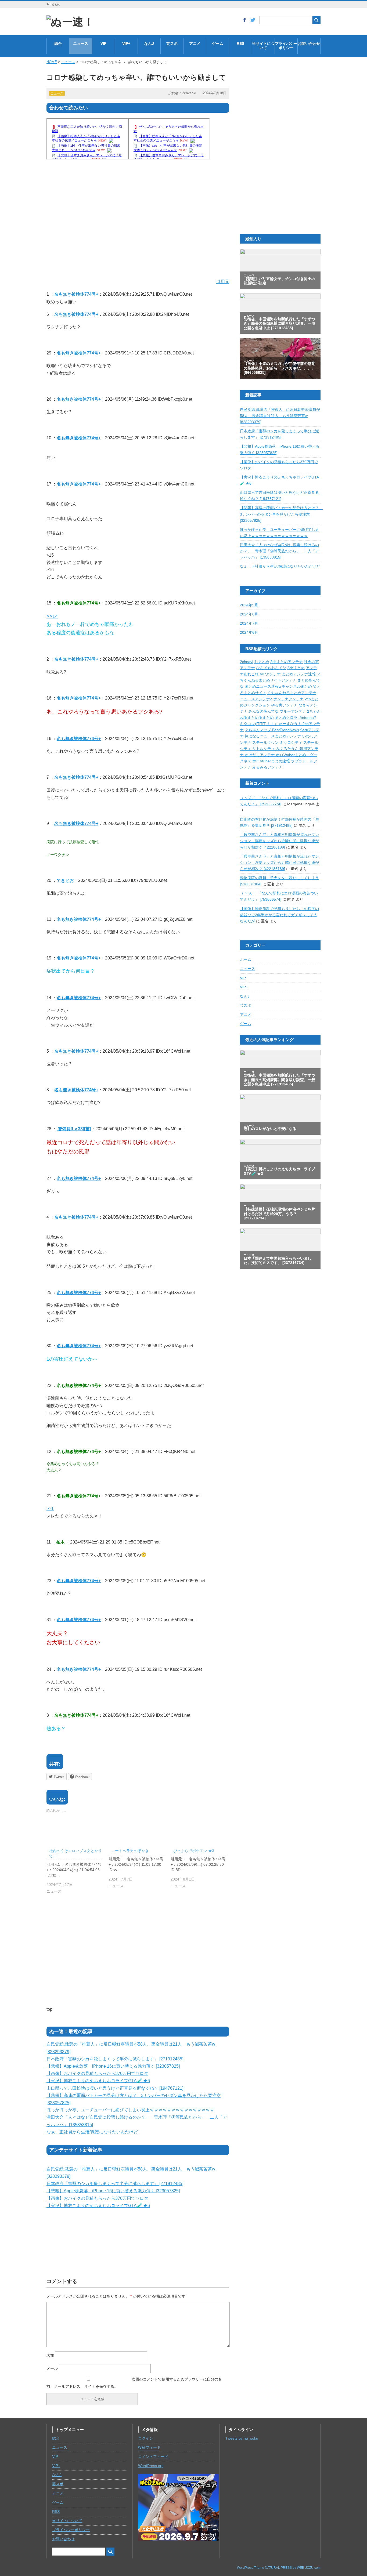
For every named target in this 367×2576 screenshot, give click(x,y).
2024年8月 (249, 614)
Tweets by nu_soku (242, 2438)
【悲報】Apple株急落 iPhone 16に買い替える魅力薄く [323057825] (113, 2066)
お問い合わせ (309, 44)
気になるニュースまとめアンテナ (274, 736)
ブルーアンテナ (293, 711)
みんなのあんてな (264, 711)
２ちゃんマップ (258, 730)
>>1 (50, 1508)
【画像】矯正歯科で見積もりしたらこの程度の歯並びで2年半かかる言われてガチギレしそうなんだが (279, 915)
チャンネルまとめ (297, 686)
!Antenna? (307, 718)
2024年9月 (249, 605)
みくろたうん (288, 749)
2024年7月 (249, 623)
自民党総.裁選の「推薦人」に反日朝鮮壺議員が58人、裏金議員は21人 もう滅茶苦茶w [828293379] (280, 416)
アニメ (195, 44)
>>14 (52, 616)
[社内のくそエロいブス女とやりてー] (78, 1872)
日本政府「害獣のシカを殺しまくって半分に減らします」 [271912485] (115, 2059)
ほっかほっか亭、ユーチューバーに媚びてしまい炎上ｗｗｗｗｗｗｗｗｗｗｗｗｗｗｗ (130, 2110)
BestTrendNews (286, 730)
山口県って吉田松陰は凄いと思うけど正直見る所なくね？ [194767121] (115, 2088)
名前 (50, 2356)
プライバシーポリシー (286, 46)
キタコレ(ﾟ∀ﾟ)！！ (258, 724)
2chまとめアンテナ (287, 662)
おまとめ (262, 662)
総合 (58, 44)
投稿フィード (149, 2448)
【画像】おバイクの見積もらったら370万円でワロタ (97, 2073)
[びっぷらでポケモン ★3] (202, 1870)
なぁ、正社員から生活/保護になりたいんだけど (92, 2132)
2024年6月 (249, 633)
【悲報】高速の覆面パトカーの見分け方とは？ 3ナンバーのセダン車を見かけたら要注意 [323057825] (281, 514)
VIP (103, 44)
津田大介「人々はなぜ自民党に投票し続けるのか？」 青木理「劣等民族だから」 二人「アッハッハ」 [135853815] (279, 551)
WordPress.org (151, 2466)
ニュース (81, 44)
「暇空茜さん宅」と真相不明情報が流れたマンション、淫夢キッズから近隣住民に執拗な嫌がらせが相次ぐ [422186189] (279, 841)
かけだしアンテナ (260, 755)
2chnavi (247, 662)
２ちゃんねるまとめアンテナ (292, 693)
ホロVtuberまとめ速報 (272, 761)
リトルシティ (264, 749)
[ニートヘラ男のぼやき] (140, 1870)
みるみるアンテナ (267, 767)
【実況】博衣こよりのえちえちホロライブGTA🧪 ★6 (98, 2081)
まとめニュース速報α (263, 686)
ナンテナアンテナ (289, 699)
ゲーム (218, 44)
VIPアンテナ (270, 674)
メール (52, 2368)
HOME (52, 62)
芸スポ (172, 44)
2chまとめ (296, 668)
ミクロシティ (292, 743)
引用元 (223, 282)
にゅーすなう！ (289, 724)
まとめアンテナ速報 (299, 674)
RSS (240, 44)
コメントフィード (153, 2457)
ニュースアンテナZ (256, 699)
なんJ (149, 44)
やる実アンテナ (284, 705)
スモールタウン (266, 743)
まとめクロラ (286, 718)
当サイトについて (263, 46)
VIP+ (126, 44)
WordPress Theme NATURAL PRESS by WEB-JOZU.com (279, 2568)
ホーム (246, 960)
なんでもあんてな (271, 668)
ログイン (146, 2438)
